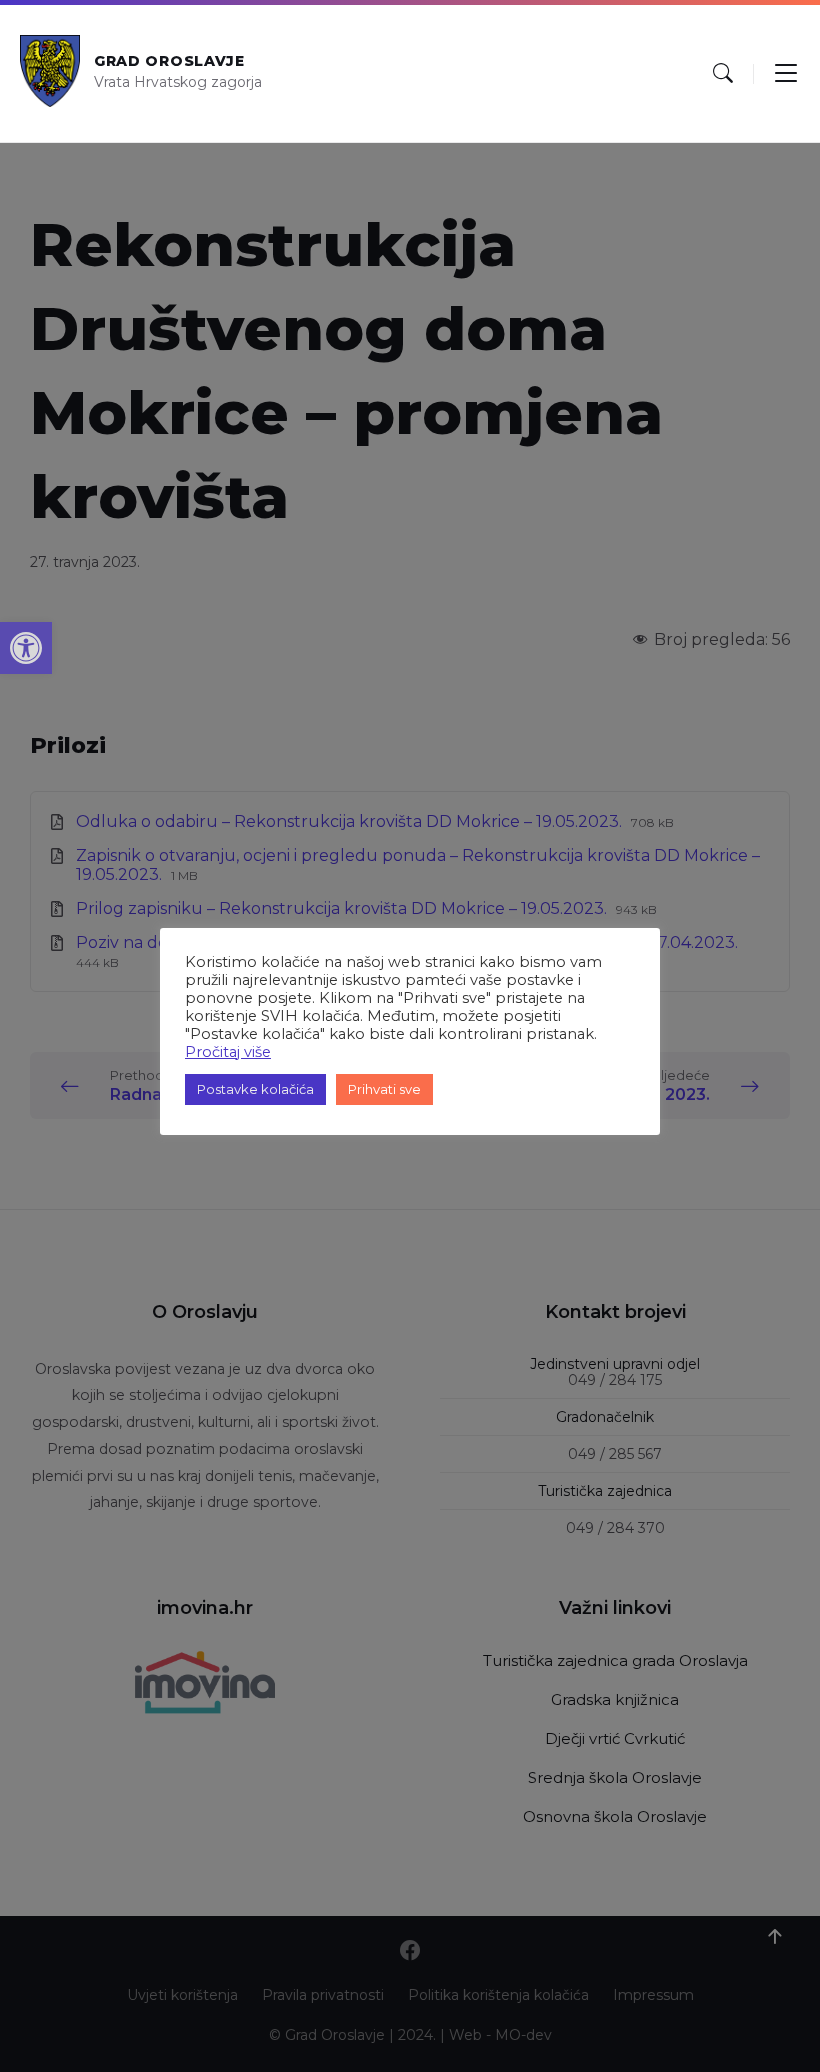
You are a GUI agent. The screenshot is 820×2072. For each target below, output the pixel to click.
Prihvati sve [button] (384, 1089)
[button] (26, 648)
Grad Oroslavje (169, 61)
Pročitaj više (228, 1052)
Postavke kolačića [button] (255, 1089)
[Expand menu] (786, 73)
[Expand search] (723, 73)
